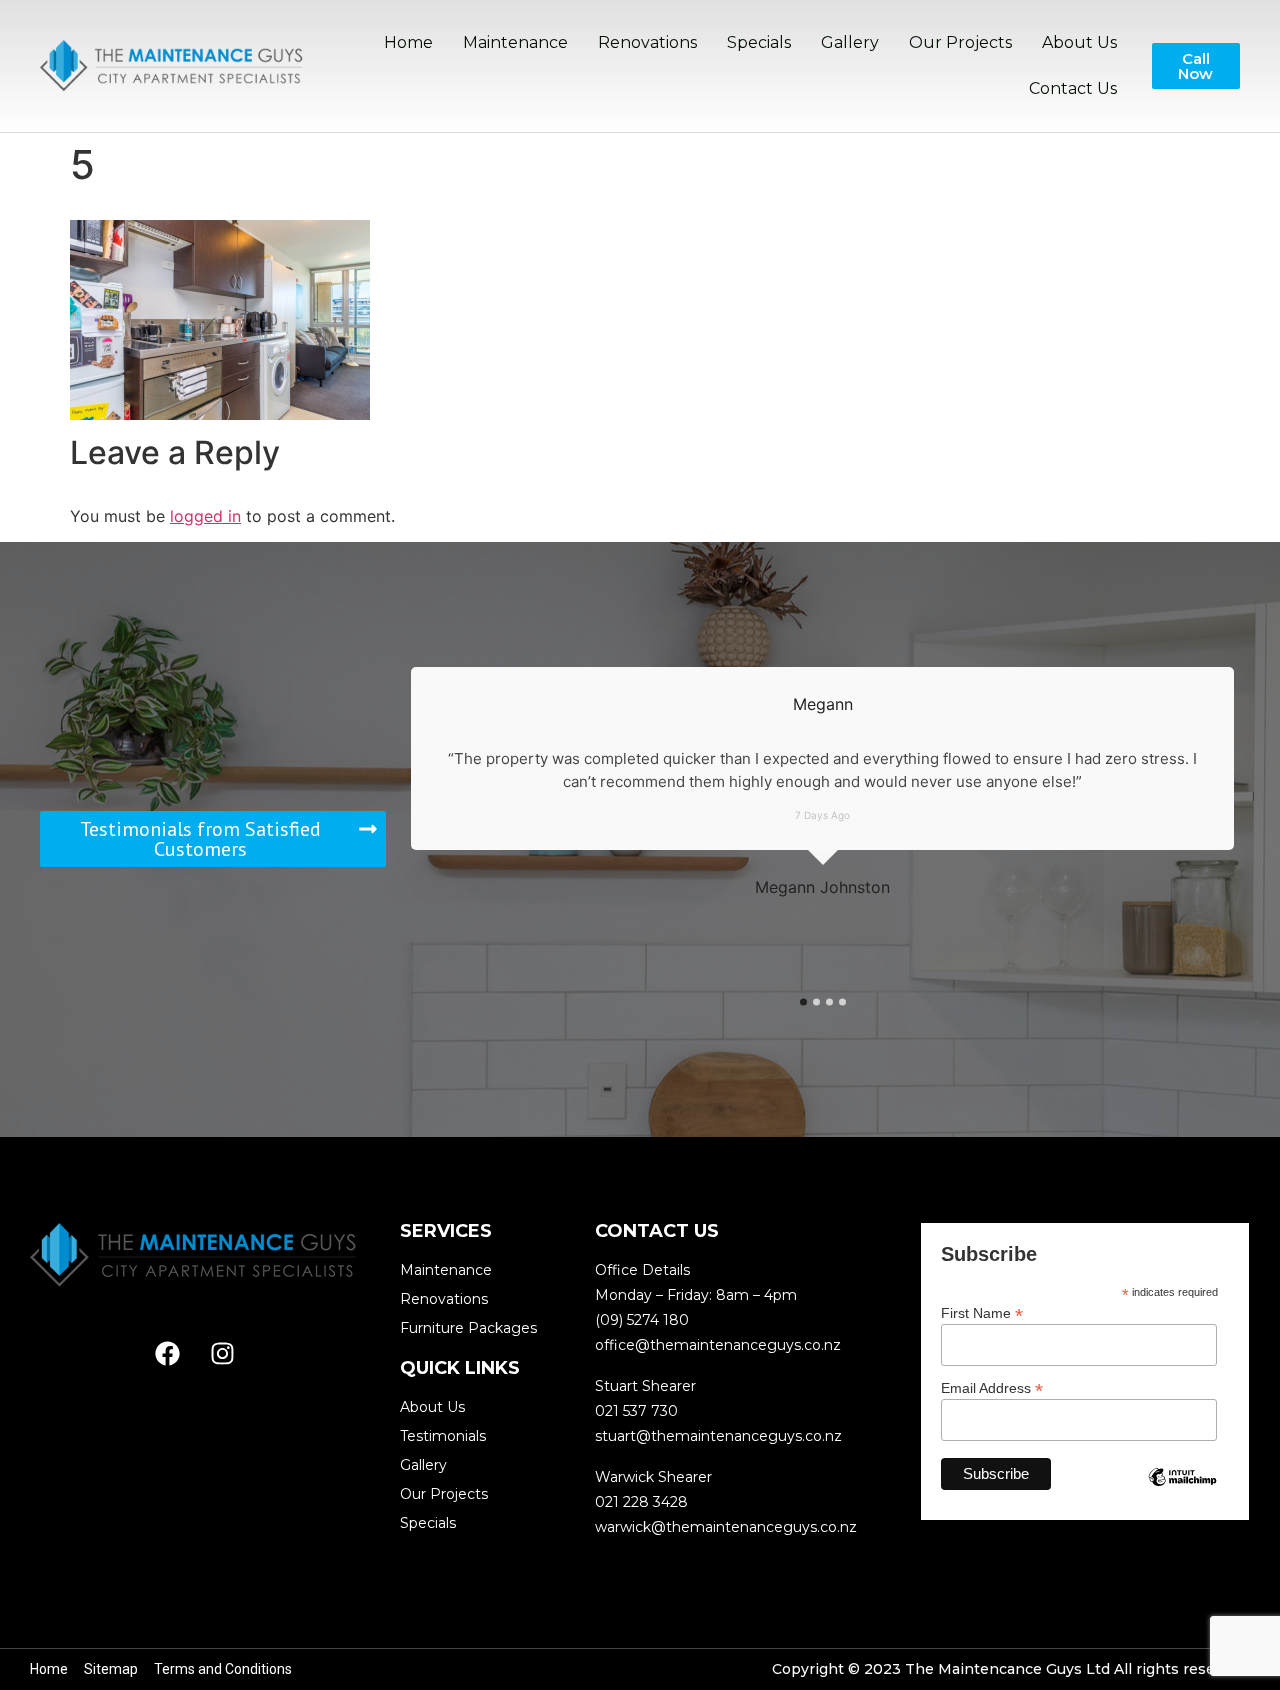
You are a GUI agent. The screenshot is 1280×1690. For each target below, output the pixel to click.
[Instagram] (222, 1354)
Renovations (647, 42)
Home (408, 42)
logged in (205, 516)
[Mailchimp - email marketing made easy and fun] (1182, 1492)
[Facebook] (167, 1354)
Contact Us (1073, 88)
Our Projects (960, 42)
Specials (759, 42)
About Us (1079, 42)
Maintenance (515, 42)
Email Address (992, 1387)
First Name (982, 1312)
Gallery (850, 42)
